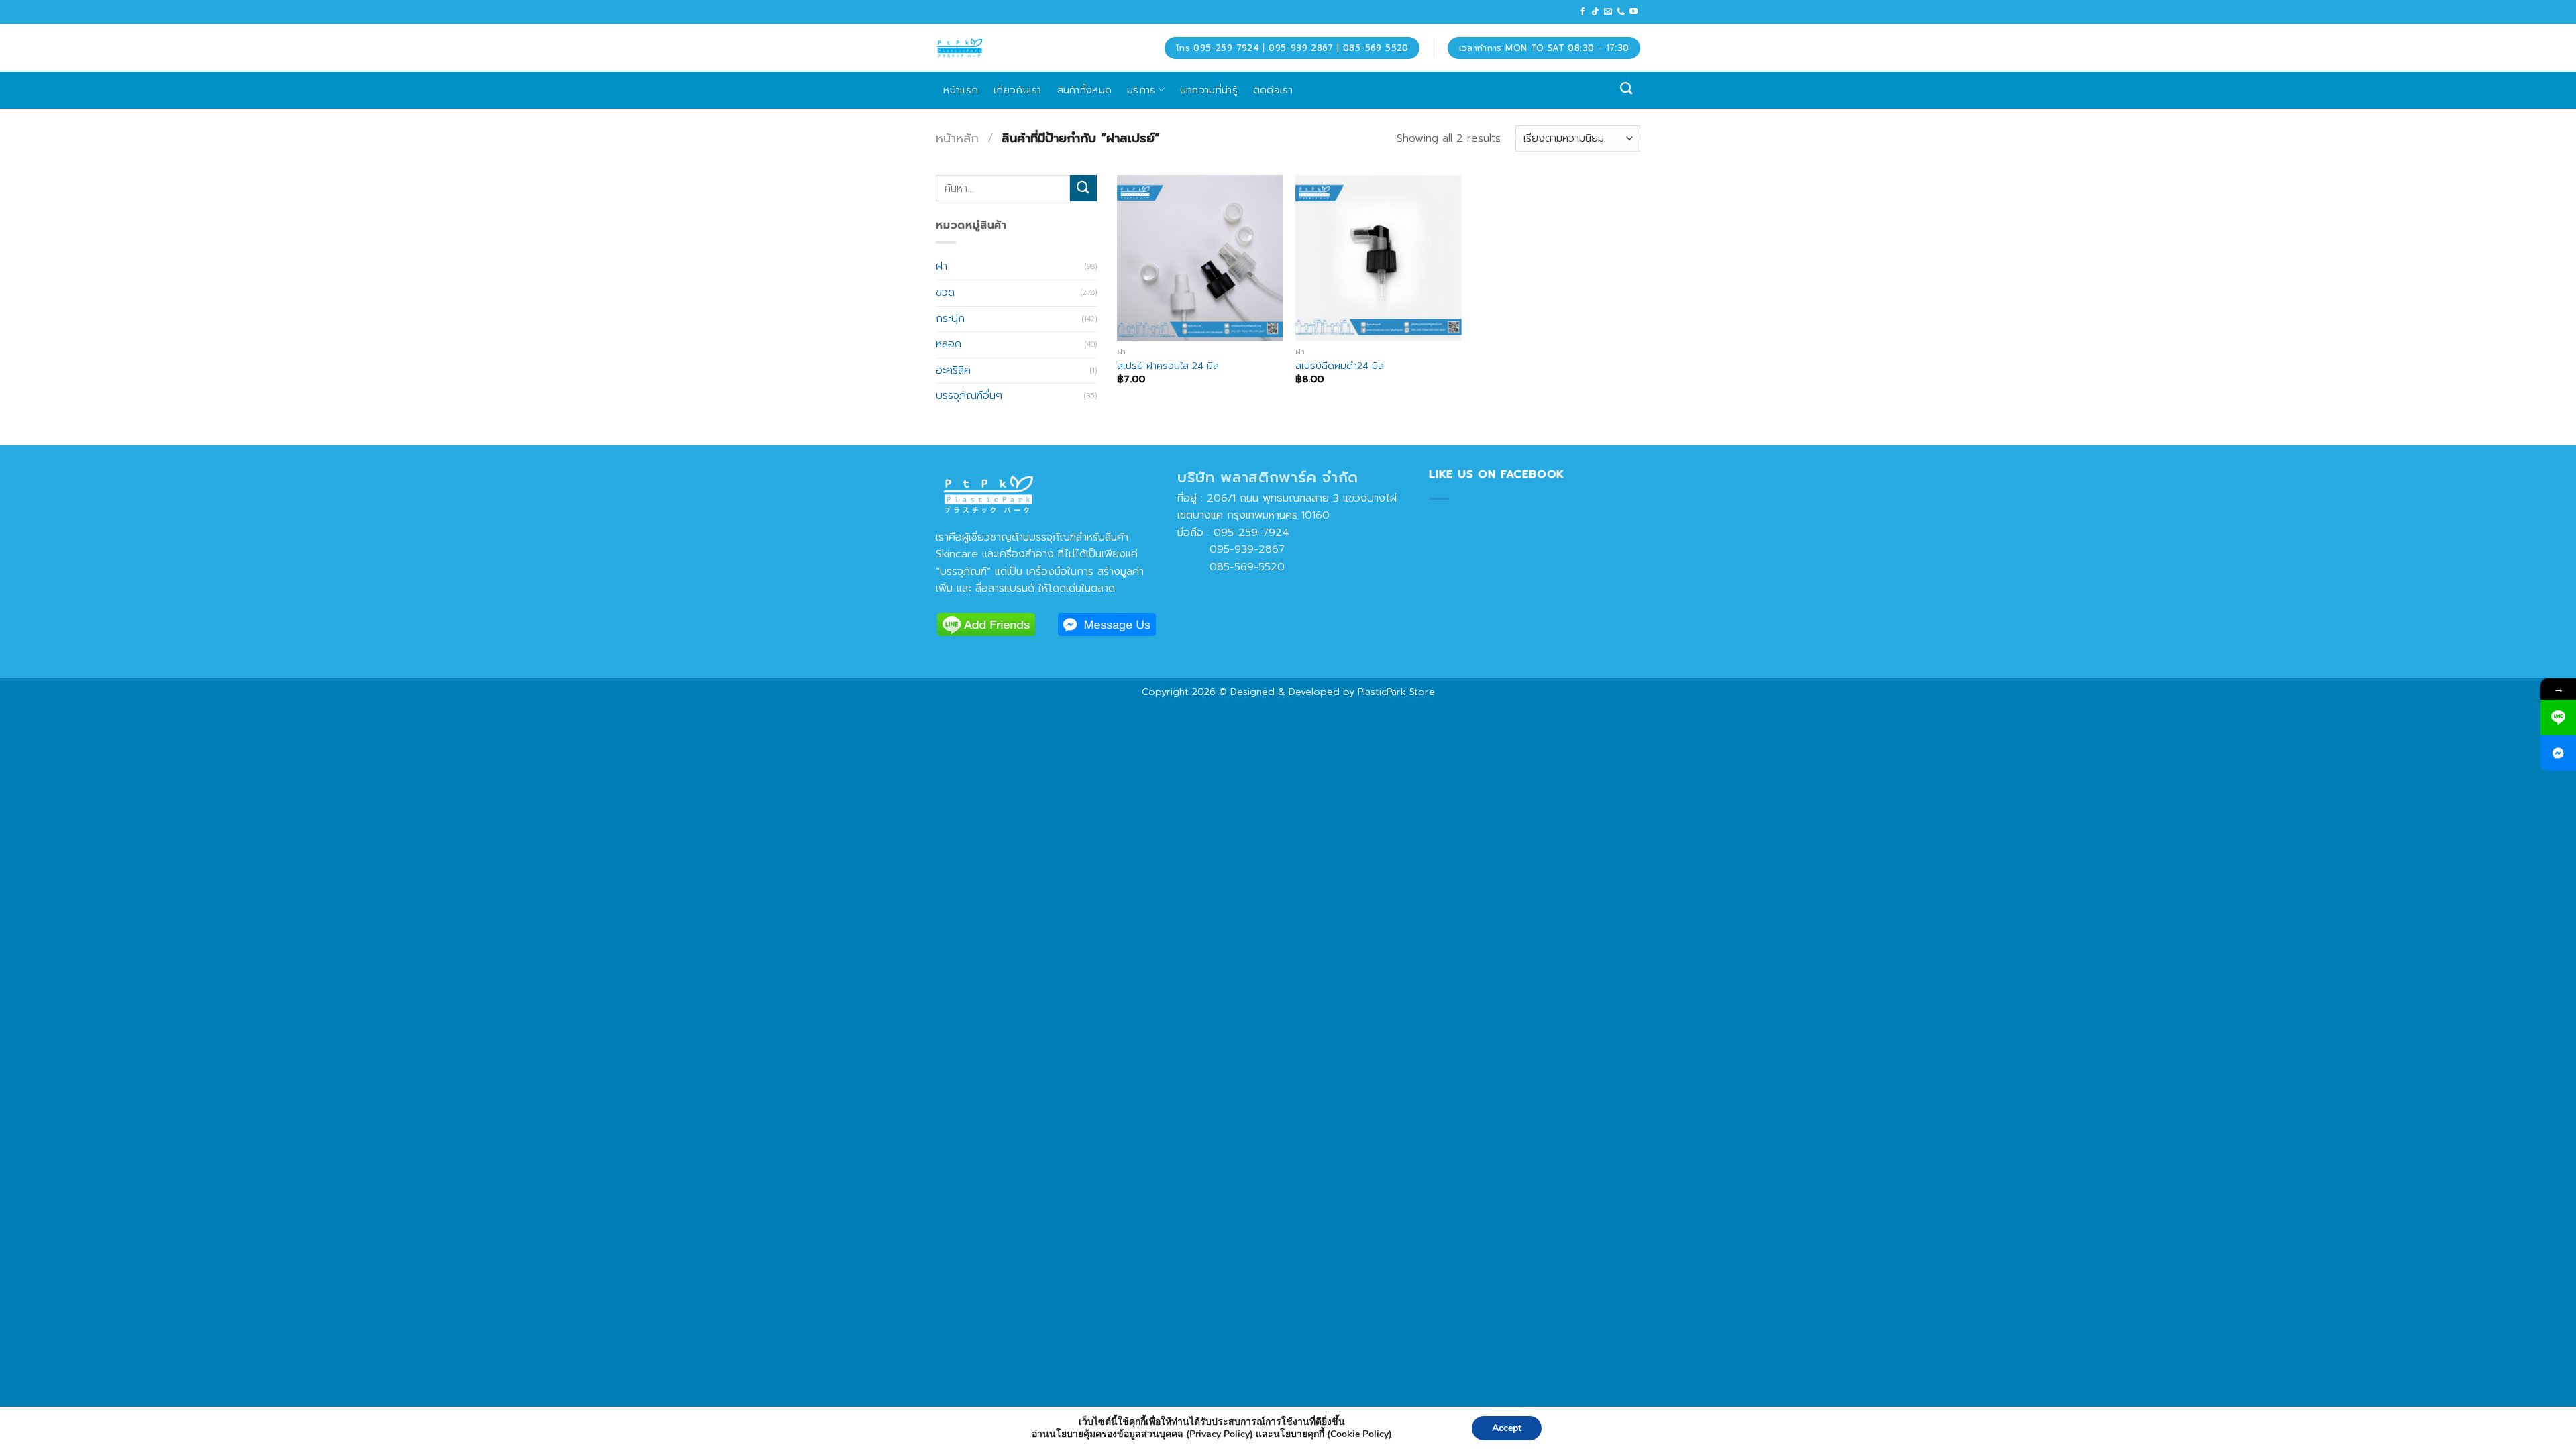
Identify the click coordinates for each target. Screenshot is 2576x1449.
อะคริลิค (953, 370)
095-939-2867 (1231, 549)
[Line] (2558, 717)
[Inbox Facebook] (2558, 753)
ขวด (945, 292)
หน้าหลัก (957, 138)
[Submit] (1083, 188)
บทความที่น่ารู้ (1209, 90)
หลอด (949, 344)
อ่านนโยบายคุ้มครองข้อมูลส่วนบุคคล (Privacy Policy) (1142, 1434)
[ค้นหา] (1626, 89)
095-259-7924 (1251, 533)
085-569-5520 (1231, 567)
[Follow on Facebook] (1582, 12)
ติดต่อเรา (1273, 90)
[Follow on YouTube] (1633, 12)
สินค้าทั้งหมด (1085, 90)
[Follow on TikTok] (1595, 12)
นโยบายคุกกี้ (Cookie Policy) (1333, 1434)
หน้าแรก (961, 90)
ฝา (942, 266)
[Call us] (1621, 12)
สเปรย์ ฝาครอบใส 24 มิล (1168, 366)
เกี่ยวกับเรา (1018, 90)
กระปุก (950, 318)
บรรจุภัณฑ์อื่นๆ (969, 396)
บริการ (1141, 90)
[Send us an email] (1608, 12)
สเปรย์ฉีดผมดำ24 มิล (1340, 366)
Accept (1507, 1428)
